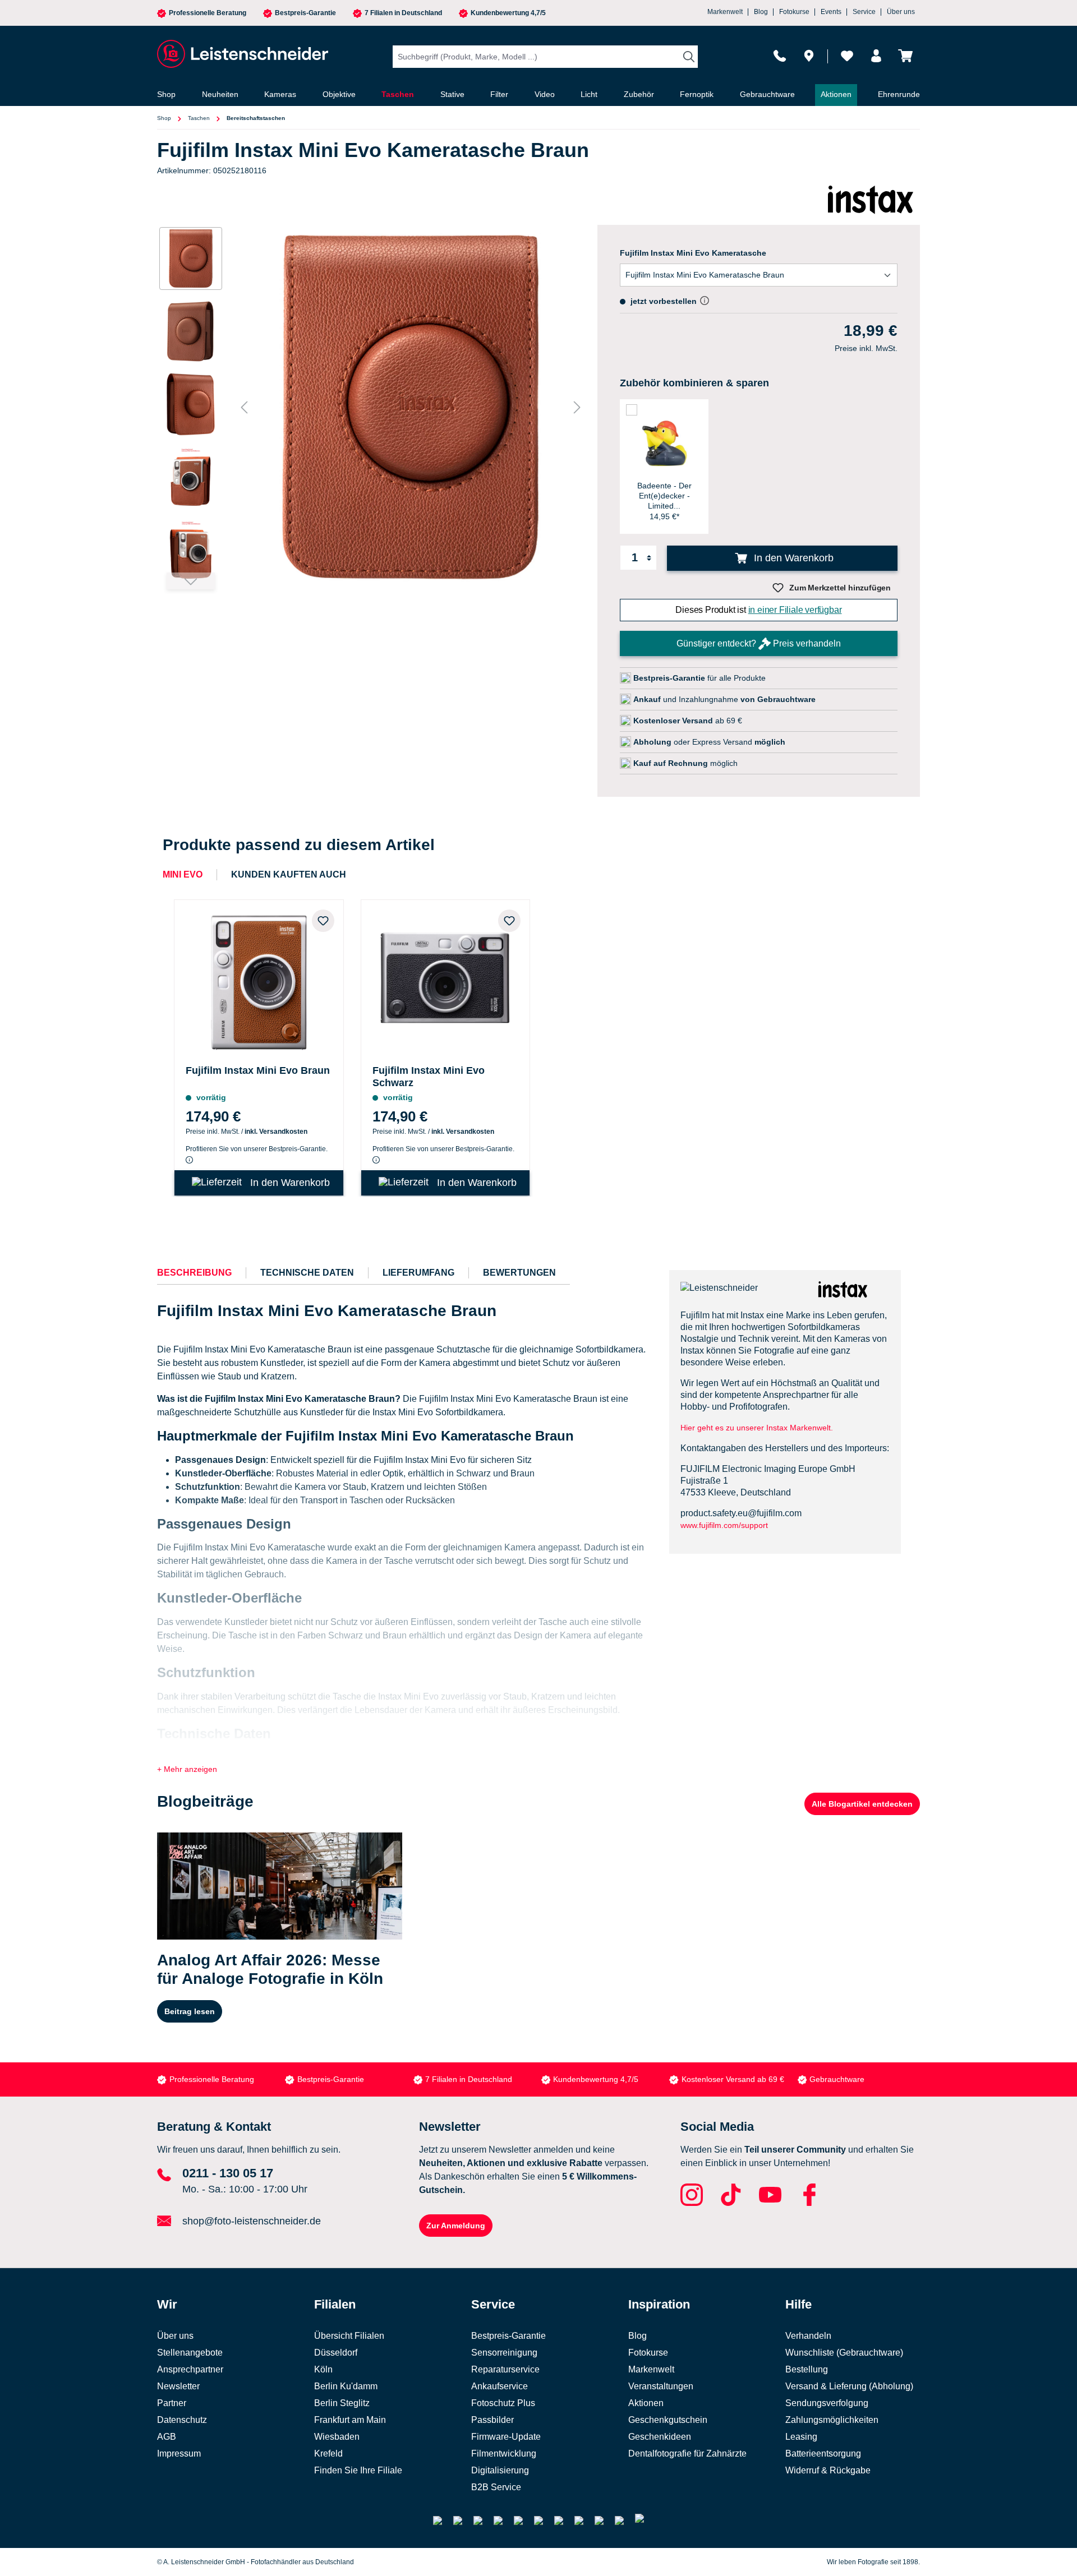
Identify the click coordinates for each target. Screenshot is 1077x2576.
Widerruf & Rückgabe (828, 2470)
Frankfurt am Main (350, 2420)
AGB (167, 2437)
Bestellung (807, 2369)
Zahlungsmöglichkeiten (832, 2420)
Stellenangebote (190, 2353)
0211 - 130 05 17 (228, 2173)
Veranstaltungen (661, 2386)
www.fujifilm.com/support (724, 1525)
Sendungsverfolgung (827, 2403)
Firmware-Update (506, 2437)
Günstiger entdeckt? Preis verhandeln (759, 643)
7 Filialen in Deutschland (403, 13)
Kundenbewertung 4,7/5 (508, 13)
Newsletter (178, 2386)
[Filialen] (809, 56)
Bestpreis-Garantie (305, 13)
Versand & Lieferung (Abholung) (849, 2386)
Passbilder (493, 2420)
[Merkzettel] (847, 56)
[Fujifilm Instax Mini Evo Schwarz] (446, 980)
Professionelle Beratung (208, 13)
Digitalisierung (500, 2470)
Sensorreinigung (504, 2353)
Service (864, 12)
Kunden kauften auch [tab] (289, 874)
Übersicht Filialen (349, 2336)
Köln (323, 2369)
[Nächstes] (577, 407)
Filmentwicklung (504, 2453)
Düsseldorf (336, 2353)
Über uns (901, 12)
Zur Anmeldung (456, 2226)
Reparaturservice (505, 2369)
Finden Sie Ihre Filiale (358, 2470)
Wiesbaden (337, 2437)
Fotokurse (794, 12)
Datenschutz (182, 2420)
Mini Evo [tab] (183, 874)
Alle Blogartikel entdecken (862, 1804)
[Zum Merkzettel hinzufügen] (323, 921)
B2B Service (496, 2487)
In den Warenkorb (792, 558)
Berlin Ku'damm (346, 2386)
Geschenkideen (660, 2437)
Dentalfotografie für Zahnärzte (687, 2453)
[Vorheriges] (244, 407)
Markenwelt (725, 12)
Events (831, 12)
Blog (761, 12)
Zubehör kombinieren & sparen (694, 383)
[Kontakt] (780, 56)
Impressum (179, 2453)
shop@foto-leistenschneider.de (252, 2221)
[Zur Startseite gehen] (241, 54)
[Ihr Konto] (876, 56)
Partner (172, 2403)
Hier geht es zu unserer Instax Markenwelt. (757, 1428)
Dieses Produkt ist (758, 610)
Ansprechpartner (190, 2369)
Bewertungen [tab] (519, 1273)
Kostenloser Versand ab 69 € (733, 2079)
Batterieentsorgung (823, 2453)
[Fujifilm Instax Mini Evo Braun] (259, 980)
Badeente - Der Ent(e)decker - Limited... (664, 496)
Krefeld (328, 2453)
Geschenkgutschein (668, 2420)
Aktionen (646, 2403)
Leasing (801, 2437)
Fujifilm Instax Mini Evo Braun (258, 1070)
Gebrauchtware (837, 2079)
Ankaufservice (500, 2386)
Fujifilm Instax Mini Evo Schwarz (429, 1077)
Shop (164, 118)
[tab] (194, 1273)
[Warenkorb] (905, 56)
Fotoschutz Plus (503, 2403)
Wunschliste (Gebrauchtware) (844, 2353)
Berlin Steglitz (342, 2403)
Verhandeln (808, 2336)
